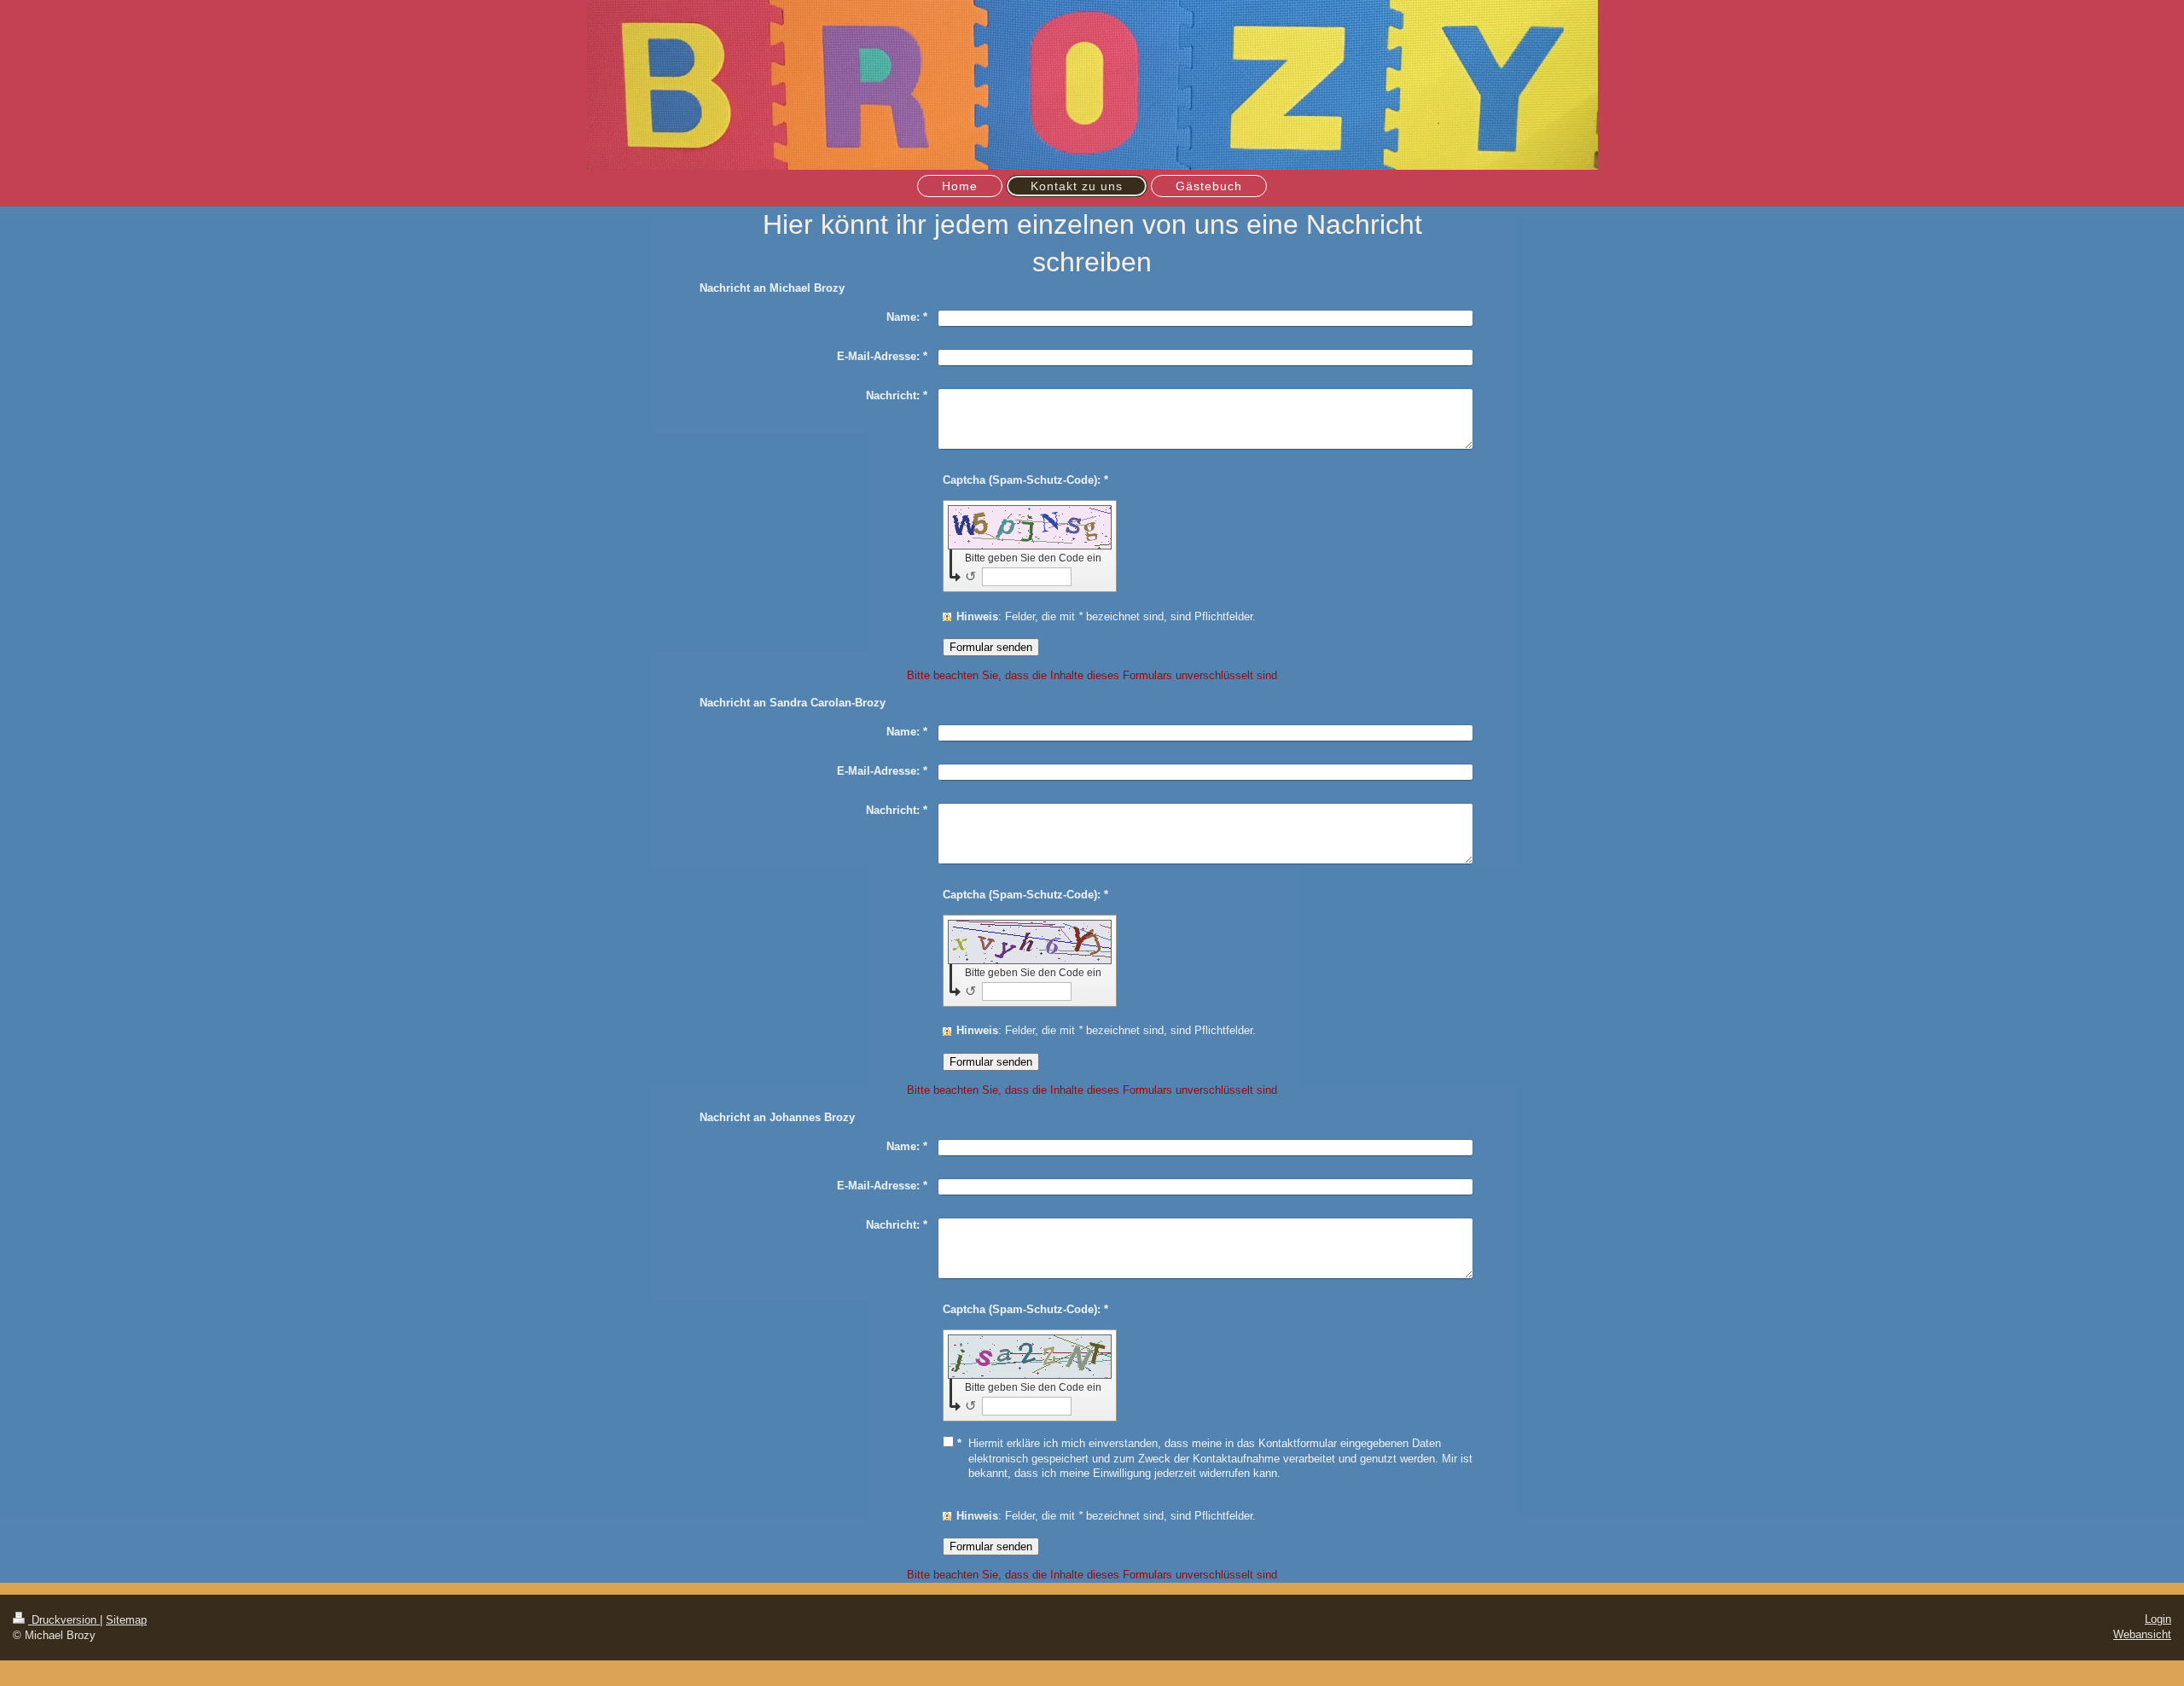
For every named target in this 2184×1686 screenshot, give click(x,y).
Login (2158, 1619)
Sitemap (126, 1620)
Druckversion (64, 1620)
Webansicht (2142, 1634)
